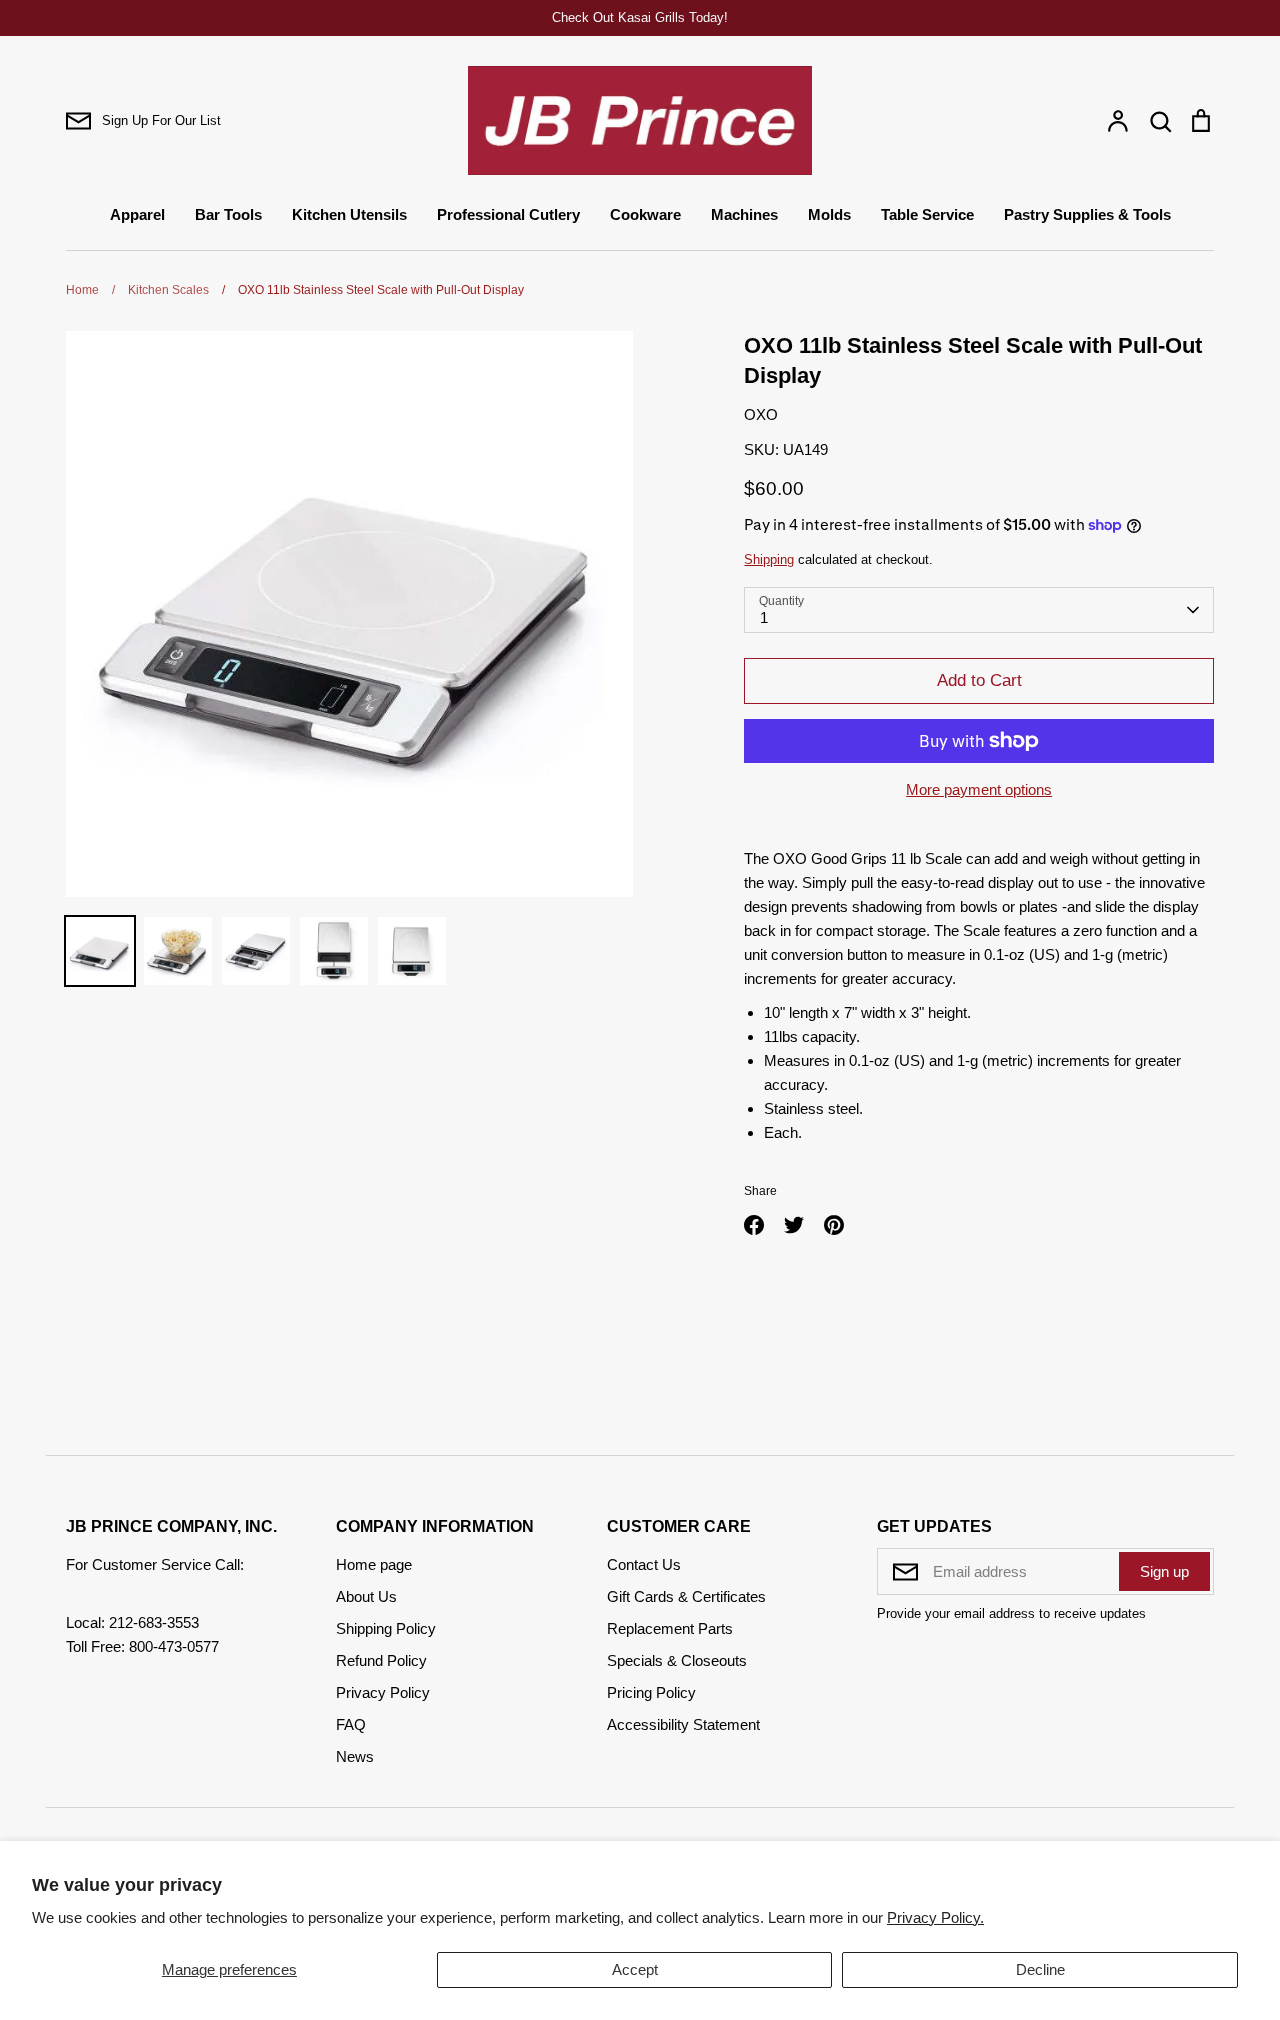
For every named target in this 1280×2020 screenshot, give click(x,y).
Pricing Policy (651, 1692)
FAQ (351, 1724)
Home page (374, 1564)
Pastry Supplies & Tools (1087, 214)
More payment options (979, 789)
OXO (761, 414)
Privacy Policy (383, 1692)
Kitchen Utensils (349, 214)
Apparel (137, 214)
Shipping (769, 559)
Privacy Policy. (935, 1917)
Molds (829, 214)
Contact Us (644, 1564)
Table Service (927, 214)
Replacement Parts (670, 1628)
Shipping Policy (386, 1628)
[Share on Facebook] (754, 1225)
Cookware (645, 214)
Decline (1040, 1969)
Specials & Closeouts (677, 1660)
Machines (744, 214)
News (355, 1756)
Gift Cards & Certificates (686, 1596)
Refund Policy (381, 1660)
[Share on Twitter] (794, 1225)
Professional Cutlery (508, 214)
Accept (635, 1969)
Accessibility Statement (683, 1724)
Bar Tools (228, 214)
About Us (366, 1596)
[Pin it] (834, 1225)
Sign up (1164, 1571)
